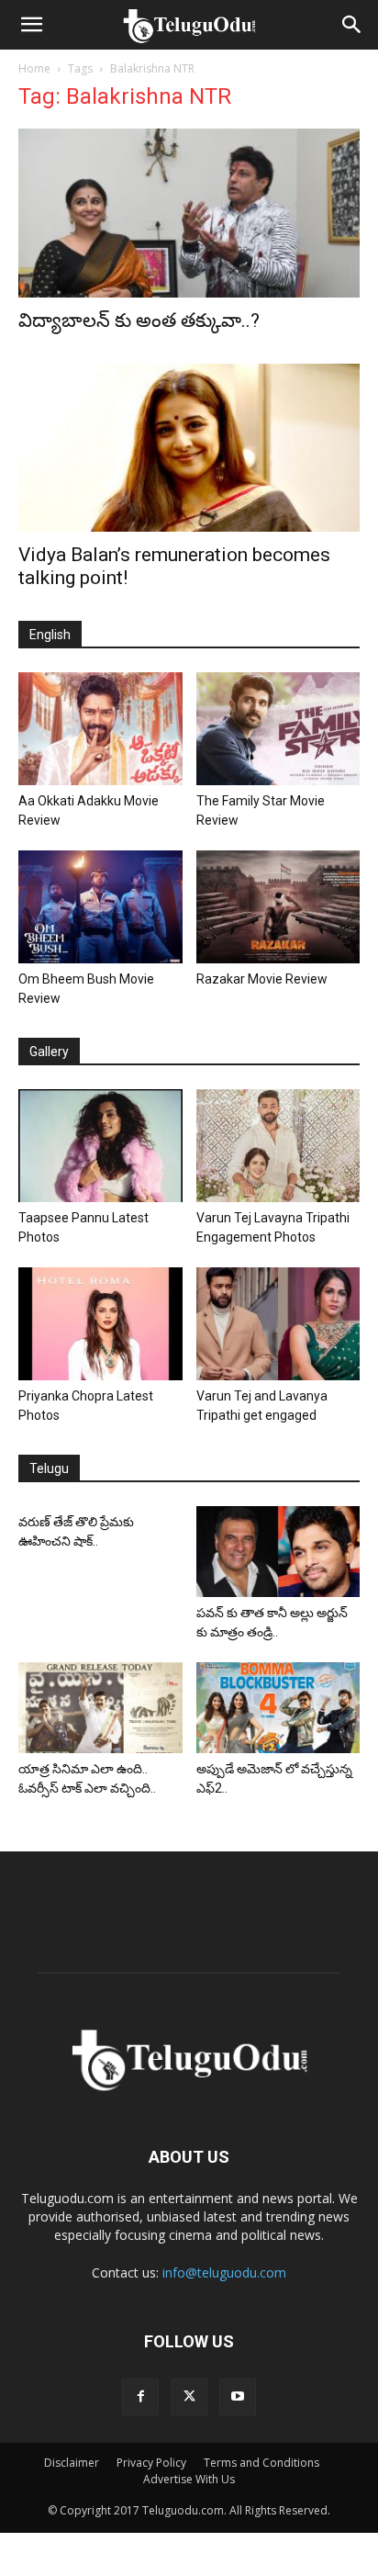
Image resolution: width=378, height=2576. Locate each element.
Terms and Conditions (261, 2463)
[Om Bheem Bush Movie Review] (100, 907)
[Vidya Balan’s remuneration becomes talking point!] (189, 448)
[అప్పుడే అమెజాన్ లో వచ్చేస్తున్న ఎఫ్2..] (278, 1707)
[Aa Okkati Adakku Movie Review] (100, 729)
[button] (31, 25)
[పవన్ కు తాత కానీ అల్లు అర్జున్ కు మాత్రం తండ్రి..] (278, 1552)
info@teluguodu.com (224, 2272)
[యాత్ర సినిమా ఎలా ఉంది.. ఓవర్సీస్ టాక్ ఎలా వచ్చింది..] (100, 1707)
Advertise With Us (189, 2479)
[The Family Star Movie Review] (278, 729)
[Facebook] (140, 2397)
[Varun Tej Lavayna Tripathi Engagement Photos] (278, 1146)
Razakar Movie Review (262, 979)
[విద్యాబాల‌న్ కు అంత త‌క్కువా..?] (189, 213)
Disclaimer (72, 2463)
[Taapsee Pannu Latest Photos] (100, 1146)
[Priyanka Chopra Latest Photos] (100, 1324)
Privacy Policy (151, 2463)
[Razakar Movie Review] (278, 907)
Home (34, 68)
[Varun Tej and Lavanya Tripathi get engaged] (278, 1324)
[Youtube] (238, 2397)
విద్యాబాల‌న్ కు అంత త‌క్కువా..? (139, 321)
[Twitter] (189, 2397)
